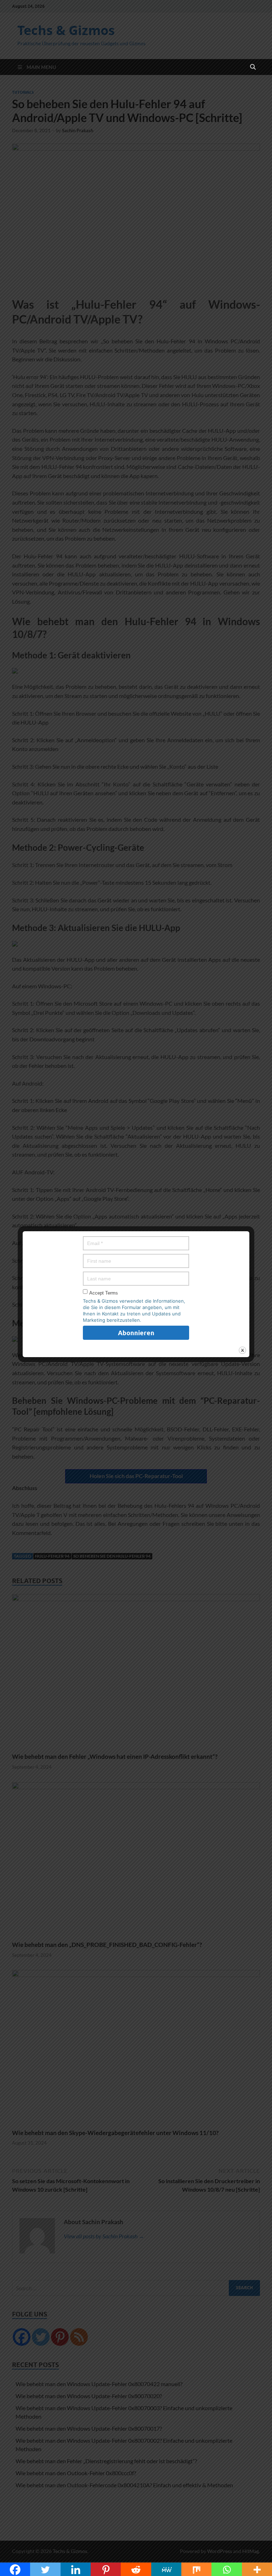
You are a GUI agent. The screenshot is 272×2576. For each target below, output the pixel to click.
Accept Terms (104, 1293)
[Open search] (253, 67)
